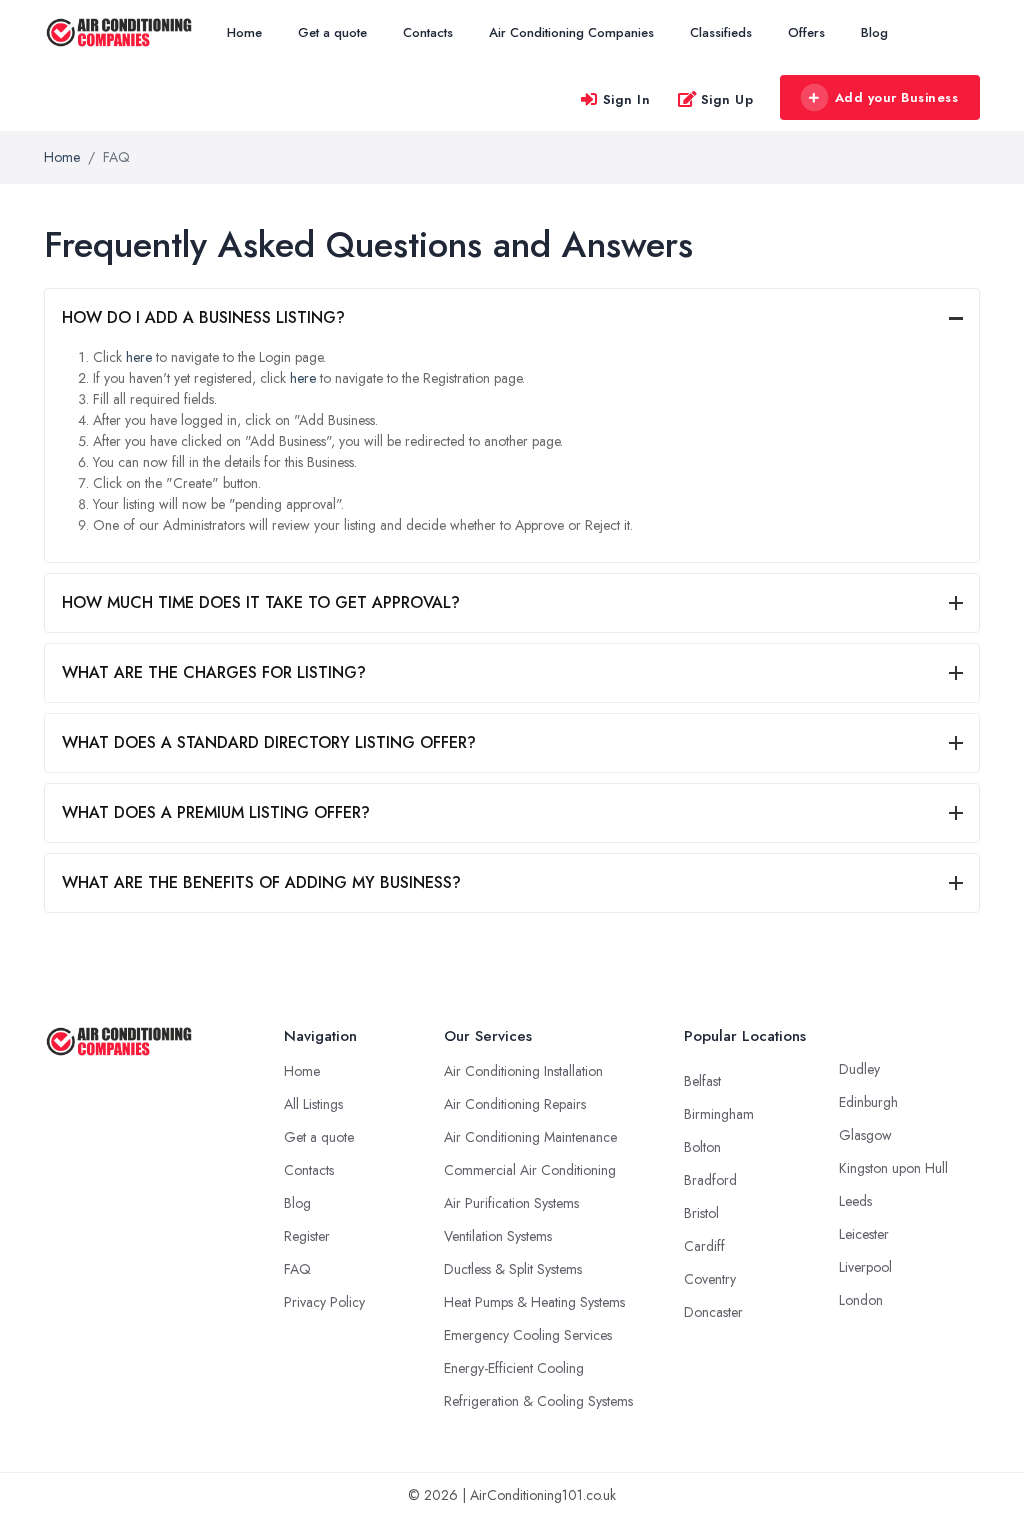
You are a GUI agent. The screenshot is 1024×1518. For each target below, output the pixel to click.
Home (244, 32)
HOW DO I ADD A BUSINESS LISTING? (203, 317)
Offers (806, 32)
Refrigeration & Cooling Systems (538, 1401)
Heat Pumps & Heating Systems (534, 1302)
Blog (874, 32)
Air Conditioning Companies (571, 32)
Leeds (855, 1201)
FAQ (297, 1269)
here (139, 357)
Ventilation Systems (498, 1236)
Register (307, 1236)
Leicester (864, 1234)
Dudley (859, 1069)
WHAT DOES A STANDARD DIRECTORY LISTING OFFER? (269, 742)
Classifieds (721, 32)
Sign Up (727, 99)
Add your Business (897, 97)
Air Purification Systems (511, 1203)
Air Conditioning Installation (523, 1071)
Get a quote (332, 32)
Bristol (701, 1213)
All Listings (313, 1104)
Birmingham (719, 1114)
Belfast (702, 1081)
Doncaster (713, 1312)
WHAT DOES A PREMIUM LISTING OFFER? (216, 812)
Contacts (428, 32)
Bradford (710, 1180)
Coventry (710, 1279)
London (861, 1300)
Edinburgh (868, 1102)
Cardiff (704, 1246)
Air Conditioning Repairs (515, 1104)
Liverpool (865, 1267)
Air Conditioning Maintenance (530, 1137)
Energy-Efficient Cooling (514, 1368)
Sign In (627, 99)
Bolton (702, 1147)
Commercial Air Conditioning (530, 1170)
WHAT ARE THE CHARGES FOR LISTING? (214, 672)
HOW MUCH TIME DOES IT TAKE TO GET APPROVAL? (261, 602)
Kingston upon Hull (893, 1168)
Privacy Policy (324, 1302)
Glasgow (865, 1135)
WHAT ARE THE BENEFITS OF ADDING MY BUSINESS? (261, 882)
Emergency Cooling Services (528, 1335)
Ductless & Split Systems (513, 1269)
